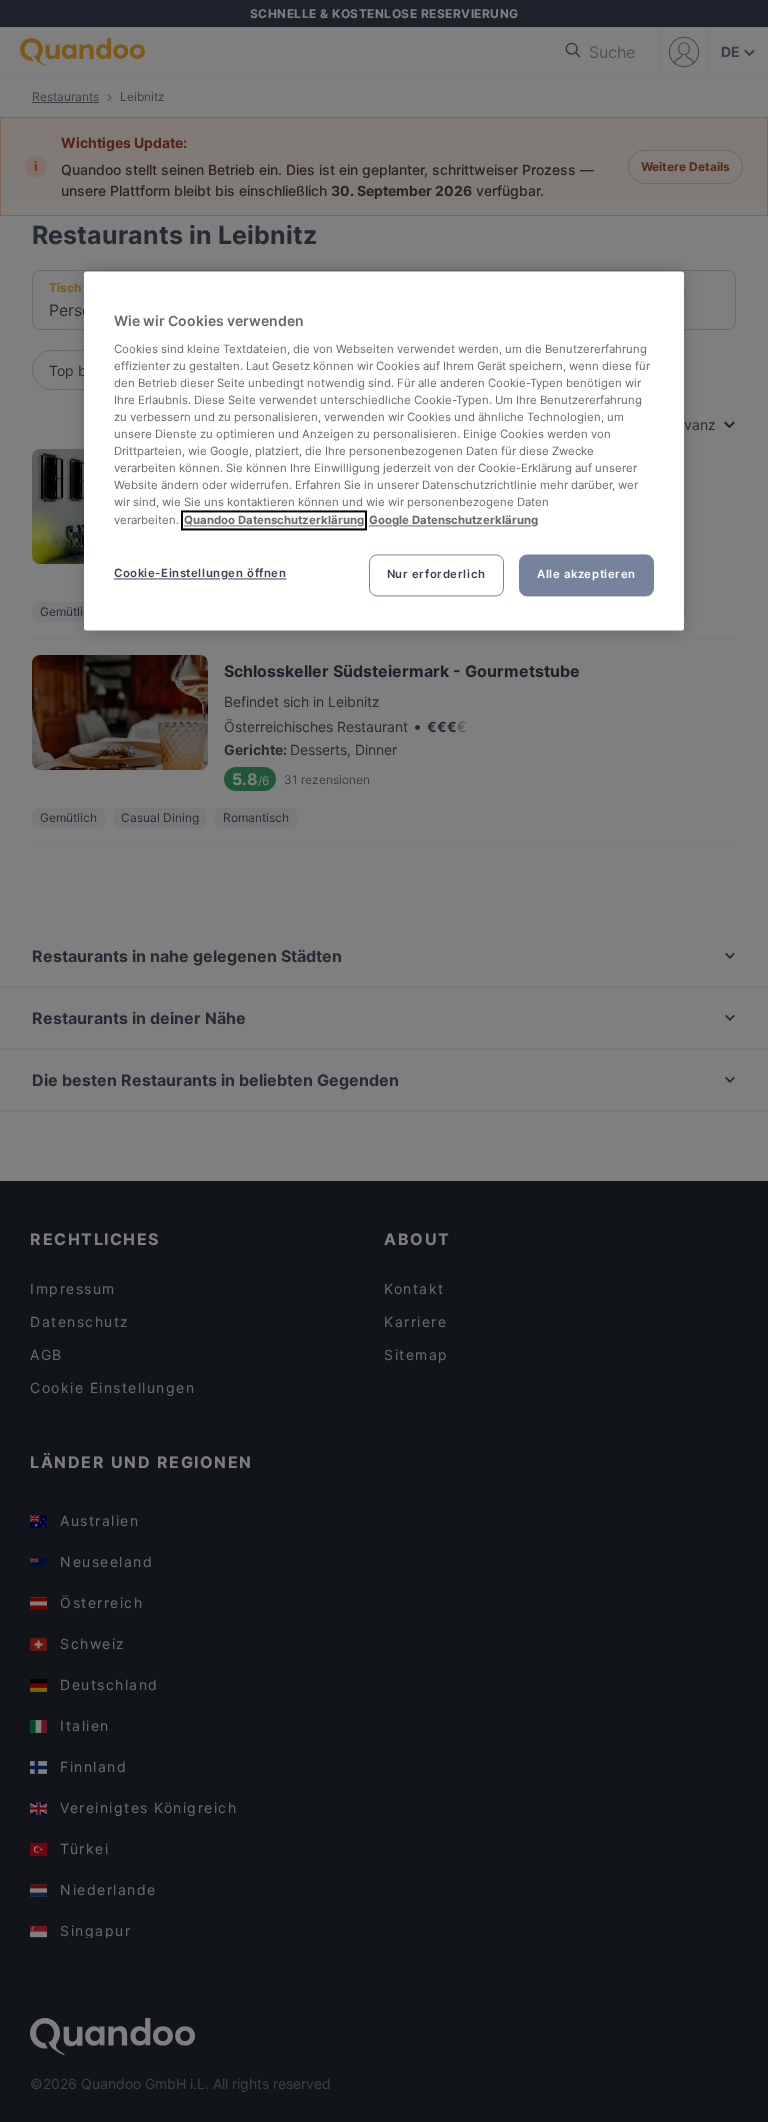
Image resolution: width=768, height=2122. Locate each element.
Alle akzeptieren (586, 574)
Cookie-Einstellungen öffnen (200, 573)
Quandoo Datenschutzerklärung (274, 520)
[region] (384, 451)
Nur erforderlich (436, 574)
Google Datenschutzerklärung (453, 520)
